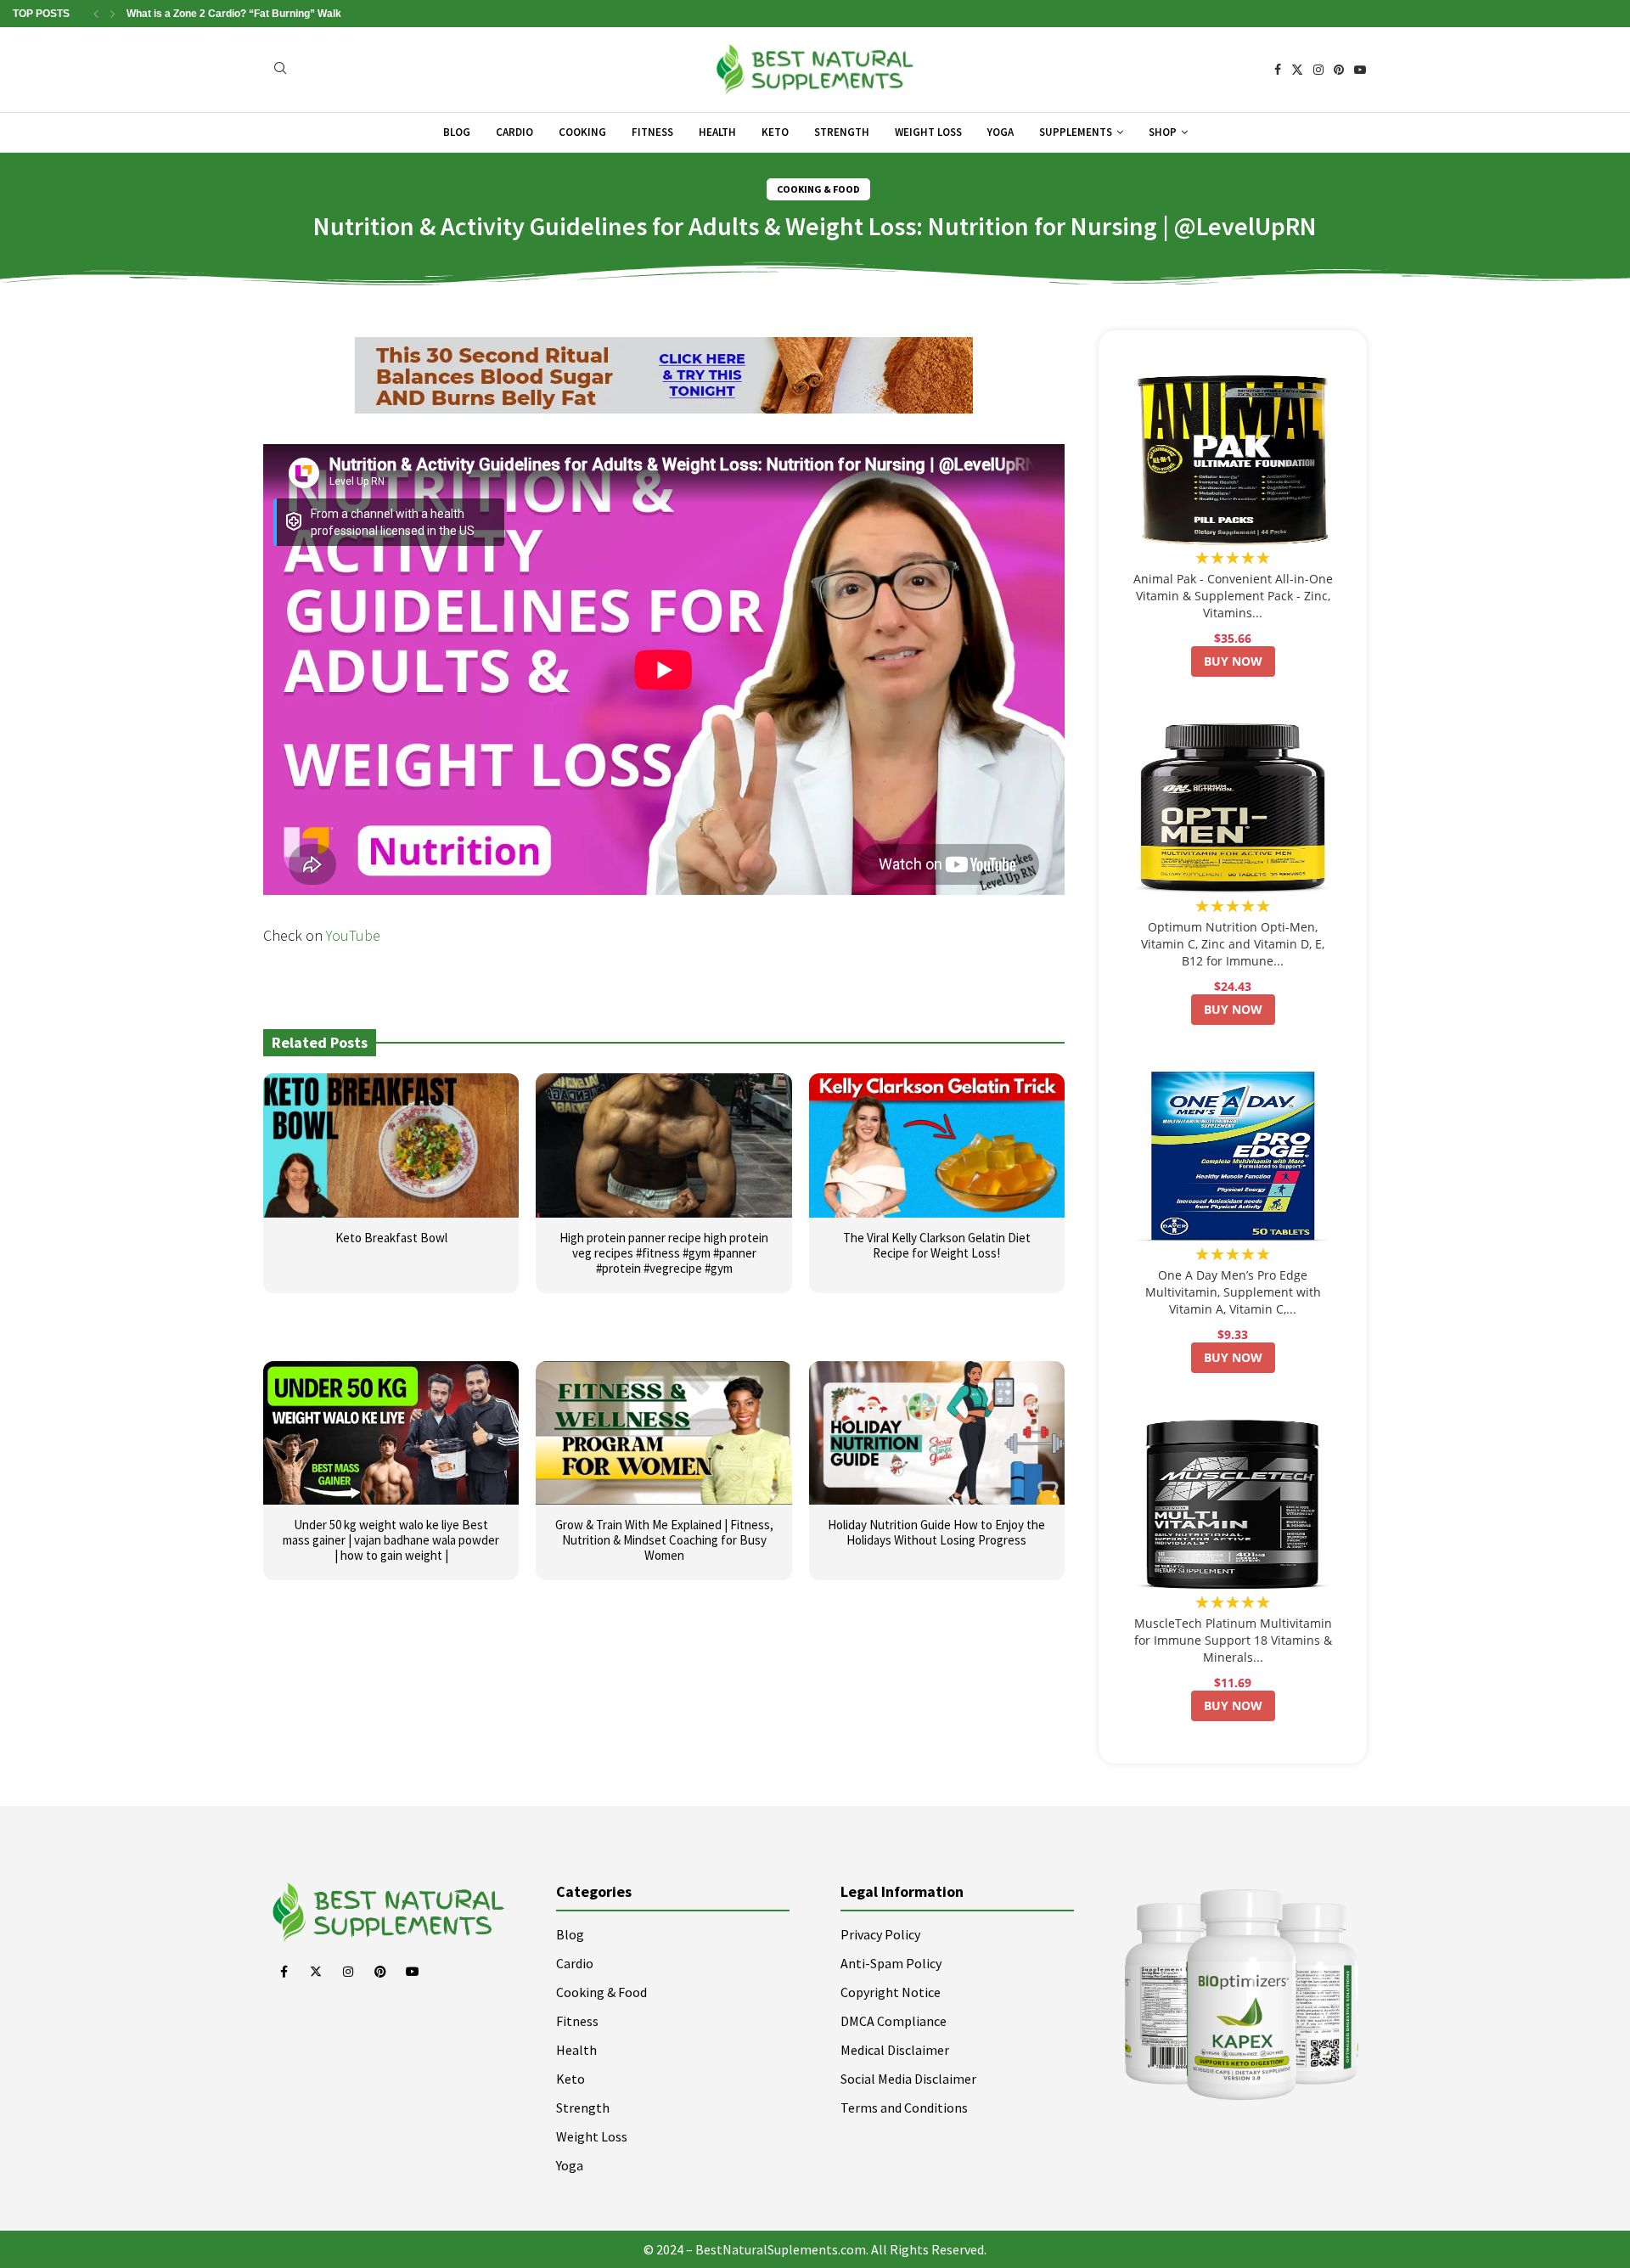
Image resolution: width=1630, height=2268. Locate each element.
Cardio (514, 132)
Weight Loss (928, 132)
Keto (775, 132)
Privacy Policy (880, 1934)
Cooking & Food (601, 1992)
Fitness (652, 132)
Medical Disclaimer (895, 2050)
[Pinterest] (1339, 70)
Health (717, 132)
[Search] (280, 70)
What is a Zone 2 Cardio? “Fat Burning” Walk (234, 14)
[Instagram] (1318, 70)
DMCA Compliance (894, 2021)
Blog (457, 132)
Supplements (1076, 132)
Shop (1163, 132)
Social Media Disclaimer (908, 2079)
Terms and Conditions (904, 2108)
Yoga (1000, 132)
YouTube (353, 935)
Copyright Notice (891, 1992)
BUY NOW (1233, 661)
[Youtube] (1360, 70)
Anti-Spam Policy (891, 1963)
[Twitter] (1297, 70)
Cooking (582, 132)
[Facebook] (1278, 70)
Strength (842, 132)
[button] (96, 14)
